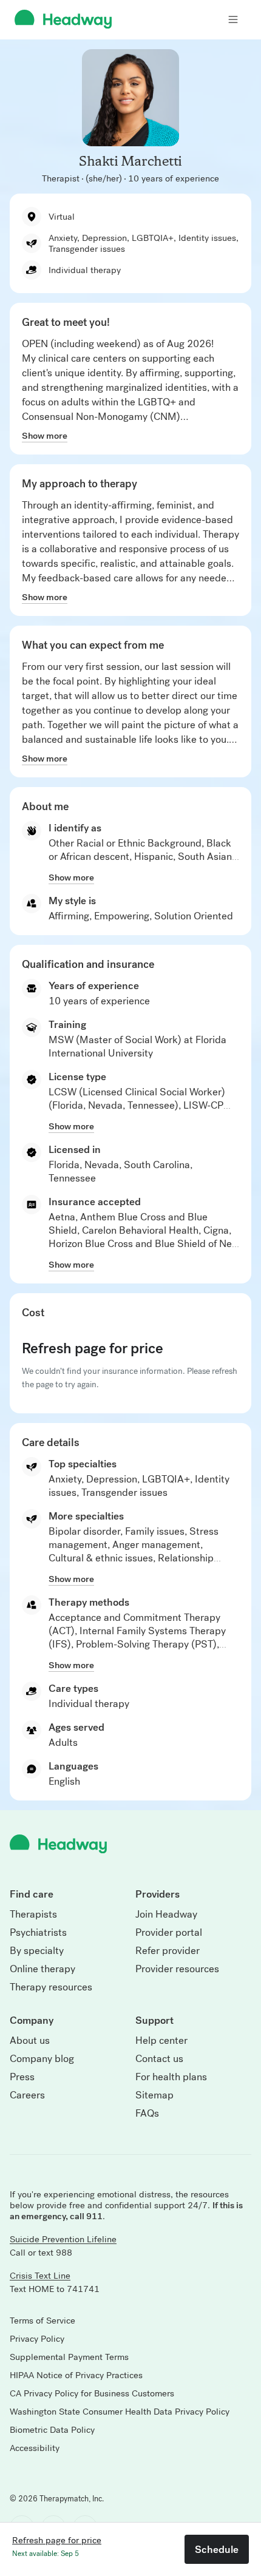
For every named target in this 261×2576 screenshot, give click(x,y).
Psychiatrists (38, 1933)
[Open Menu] (233, 19)
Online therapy (42, 1969)
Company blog (42, 2059)
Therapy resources (51, 1987)
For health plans (171, 2077)
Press (22, 2077)
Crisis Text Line (40, 2276)
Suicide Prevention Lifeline (63, 2239)
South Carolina (157, 1165)
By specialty (37, 1951)
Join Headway (166, 1915)
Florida (64, 1165)
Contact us (159, 2059)
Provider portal (169, 1933)
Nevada (102, 1165)
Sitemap (154, 2095)
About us (30, 2041)
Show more (45, 436)
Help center (161, 2041)
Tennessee (72, 1178)
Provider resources (177, 1969)
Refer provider (168, 1951)
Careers (27, 2095)
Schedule (217, 2549)
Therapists (33, 1915)
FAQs (147, 2114)
